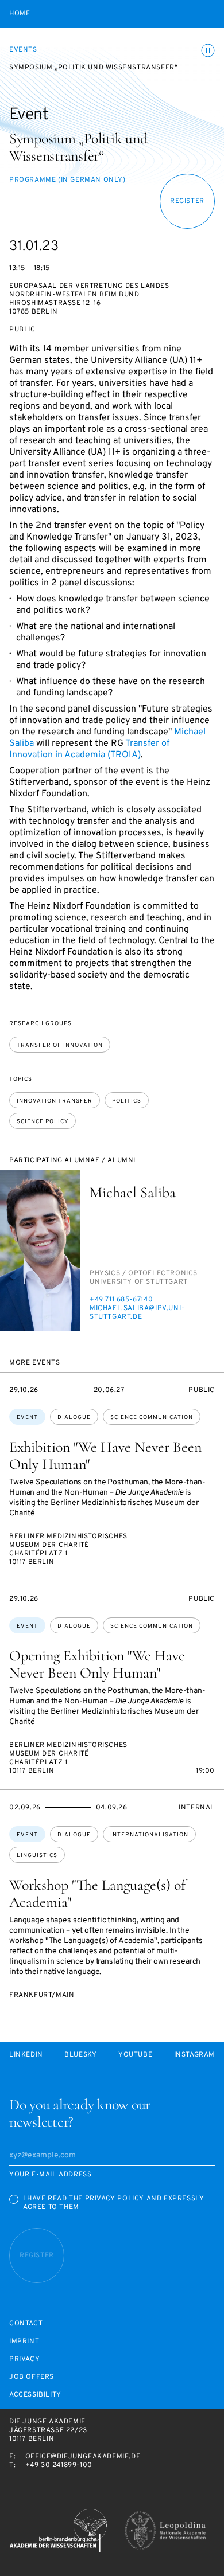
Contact (26, 2324)
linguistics (37, 1856)
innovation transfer (55, 1101)
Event (27, 1418)
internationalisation (149, 1835)
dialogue (74, 1418)
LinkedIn (26, 2055)
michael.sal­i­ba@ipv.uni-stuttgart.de (137, 1313)
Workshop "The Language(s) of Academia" (97, 1893)
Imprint (24, 2342)
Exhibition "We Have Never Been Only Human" (105, 1455)
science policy (43, 1122)
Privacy (24, 2360)
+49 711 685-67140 (121, 1300)
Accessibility (35, 2395)
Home (20, 14)
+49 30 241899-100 (59, 2465)
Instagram (194, 2055)
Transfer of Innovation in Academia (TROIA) (89, 749)
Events (23, 50)
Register (187, 201)
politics (127, 1101)
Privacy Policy (115, 2199)
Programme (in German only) (67, 180)
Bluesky (80, 2055)
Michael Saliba (133, 1192)
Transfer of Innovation (60, 1045)
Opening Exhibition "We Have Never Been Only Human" (97, 1664)
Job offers (32, 2377)
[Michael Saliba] (40, 1250)
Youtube (135, 2055)
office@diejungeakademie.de (83, 2457)
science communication (152, 1418)
